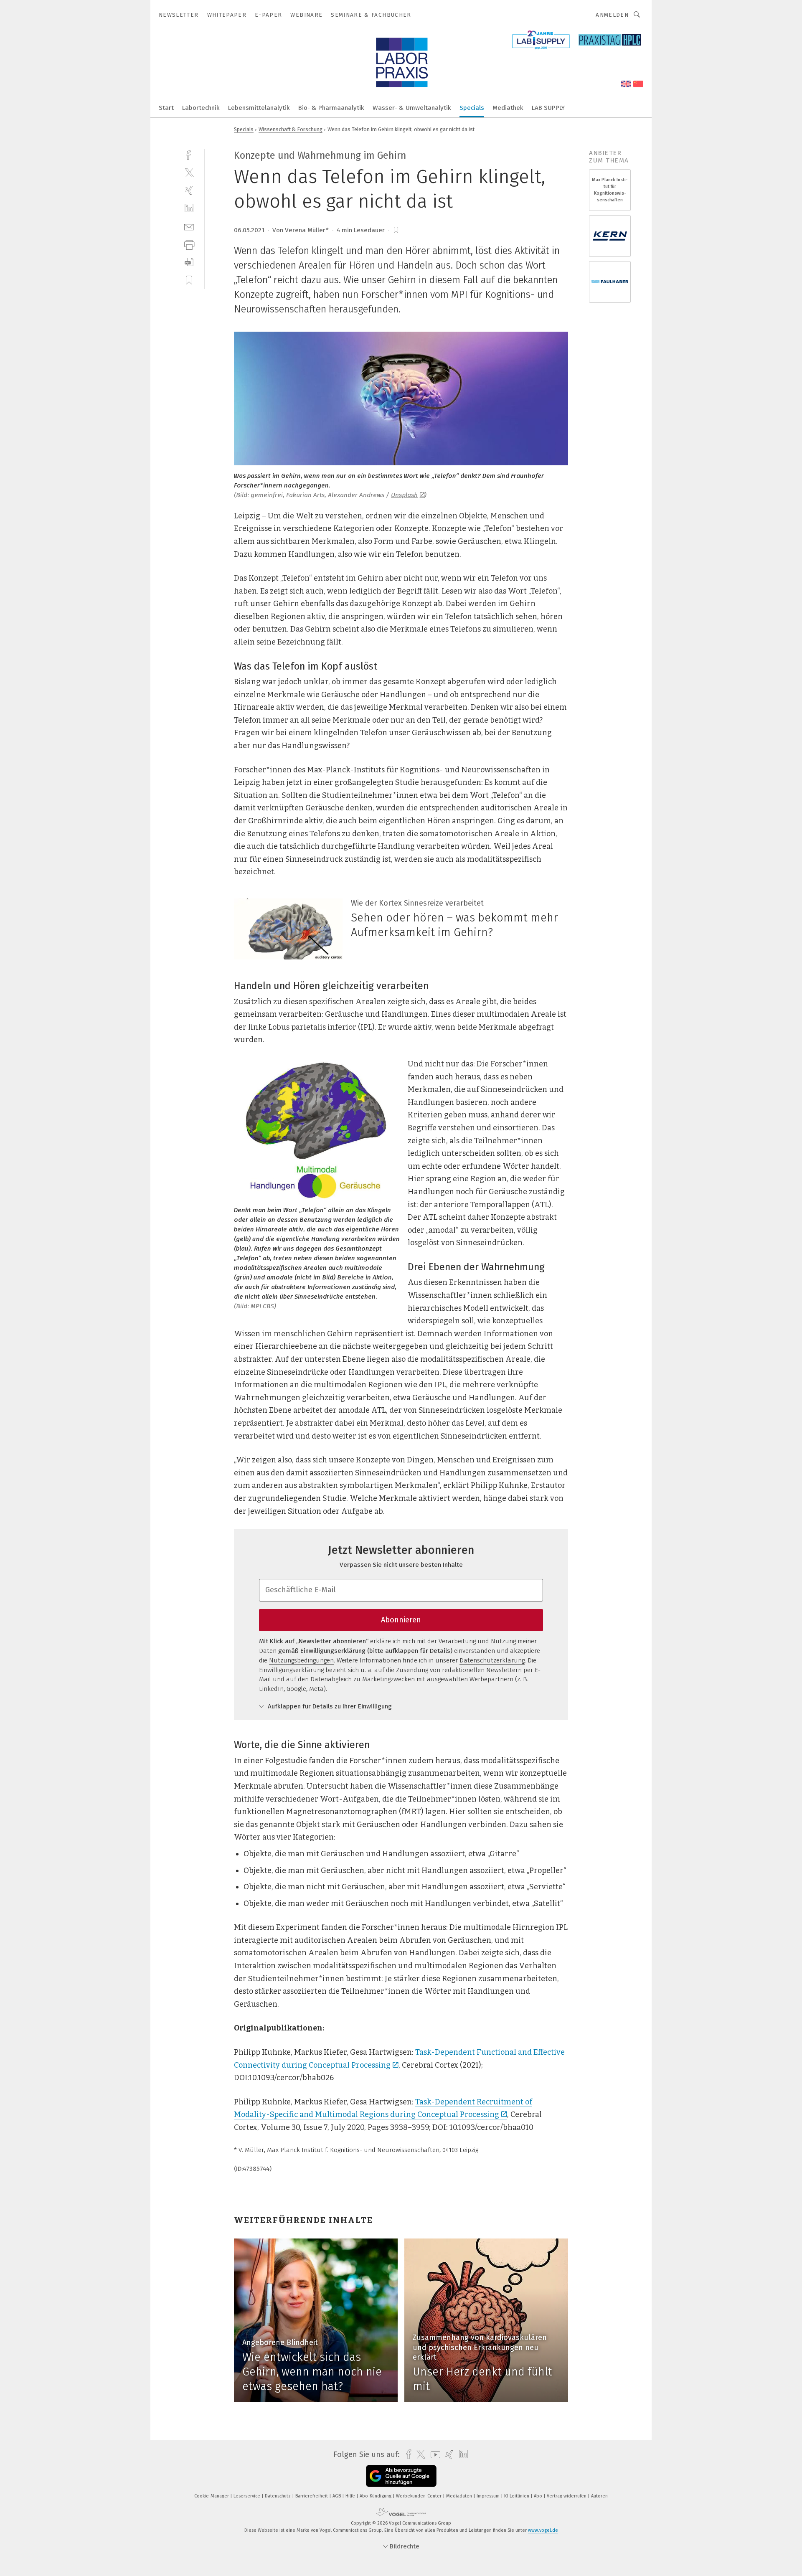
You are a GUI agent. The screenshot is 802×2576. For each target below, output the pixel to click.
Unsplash (404, 495)
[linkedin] (189, 208)
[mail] (189, 226)
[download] (189, 262)
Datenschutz (278, 2496)
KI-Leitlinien (517, 2496)
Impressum (489, 2496)
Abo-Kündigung (376, 2496)
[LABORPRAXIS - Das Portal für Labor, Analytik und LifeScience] (166, 107)
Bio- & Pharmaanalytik (331, 108)
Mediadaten (460, 2496)
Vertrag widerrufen (567, 2496)
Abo (539, 2496)
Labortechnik (201, 108)
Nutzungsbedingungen (301, 1660)
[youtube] (433, 2455)
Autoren (599, 2496)
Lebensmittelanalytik (259, 108)
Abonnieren (401, 1620)
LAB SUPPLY (548, 108)
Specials (472, 108)
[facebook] (189, 154)
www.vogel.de (543, 2530)
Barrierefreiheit (312, 2496)
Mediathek (508, 108)
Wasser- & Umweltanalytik (412, 108)
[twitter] (189, 172)
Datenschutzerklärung (492, 1660)
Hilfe (351, 2496)
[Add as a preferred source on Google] (401, 2476)
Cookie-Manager (212, 2496)
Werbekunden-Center (419, 2496)
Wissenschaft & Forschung (291, 129)
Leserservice (247, 2496)
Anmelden (612, 15)
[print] (189, 244)
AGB (337, 2496)
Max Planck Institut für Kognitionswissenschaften (610, 190)
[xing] (189, 190)
